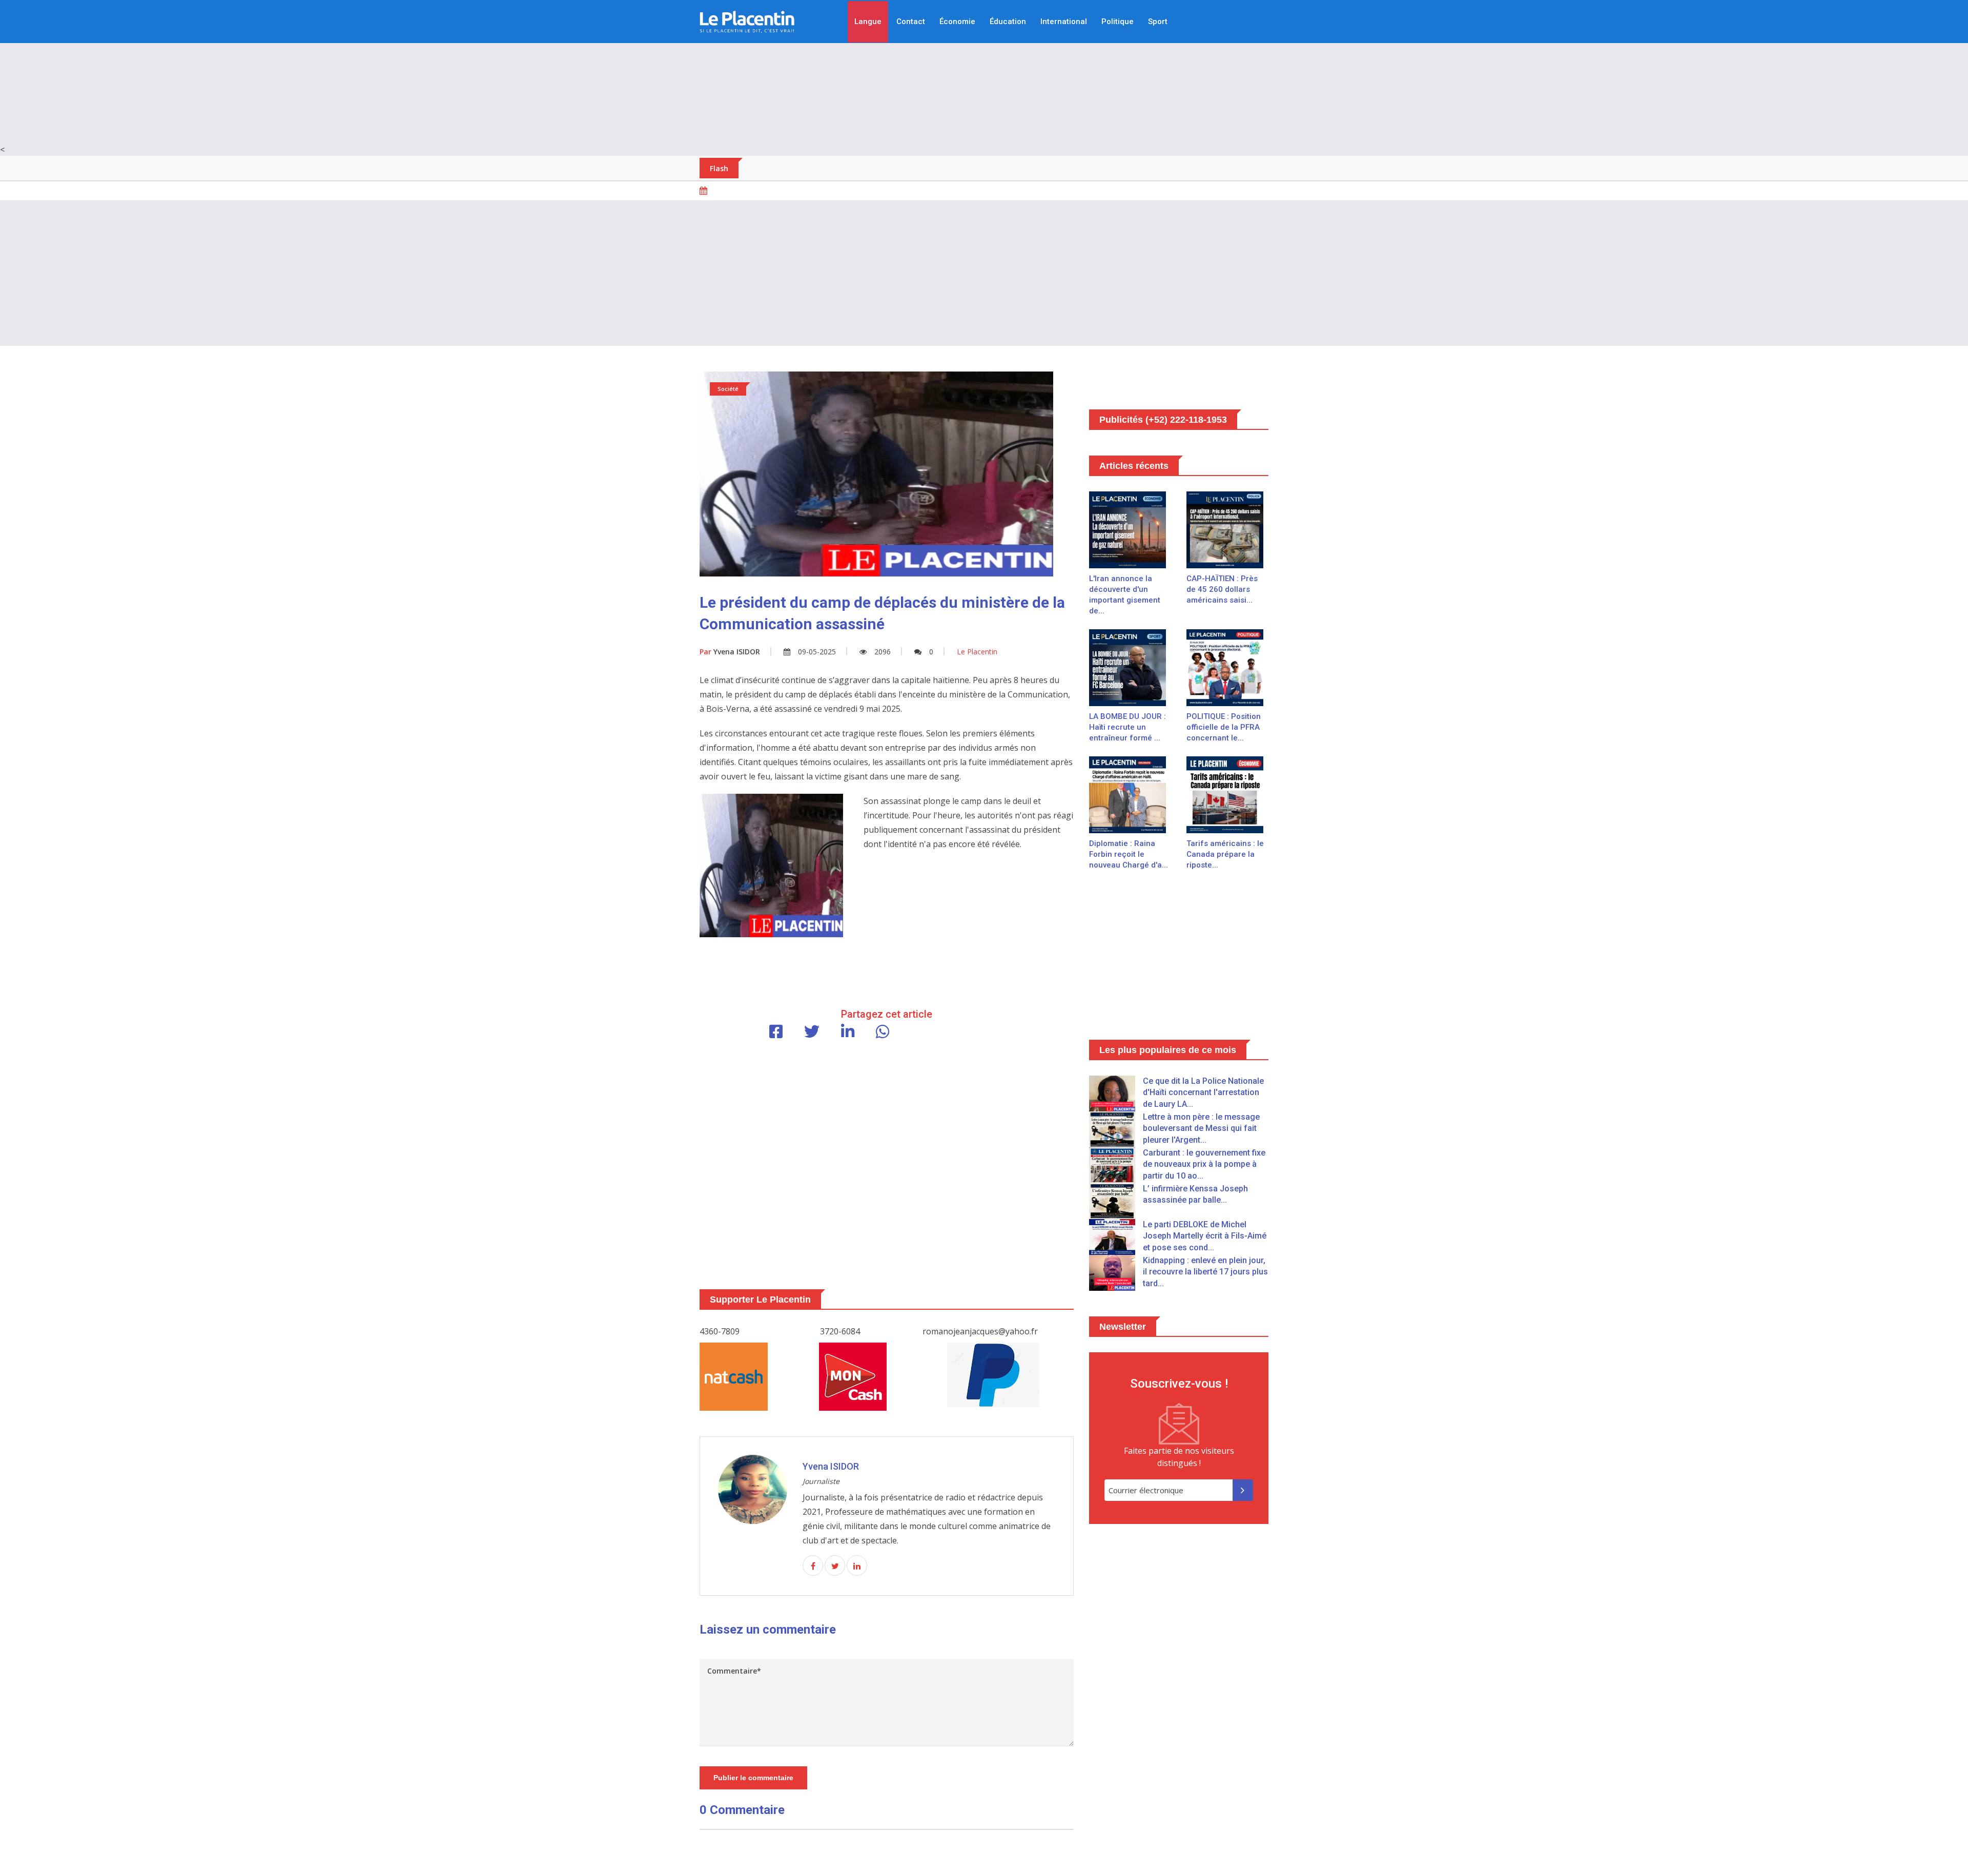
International (1064, 22)
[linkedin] (857, 1566)
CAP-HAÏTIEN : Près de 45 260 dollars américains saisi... (1222, 589)
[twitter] (835, 1566)
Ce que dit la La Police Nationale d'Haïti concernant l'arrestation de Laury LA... (1203, 1092)
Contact (911, 22)
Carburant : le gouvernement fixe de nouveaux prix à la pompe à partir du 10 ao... (1204, 1164)
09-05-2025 (817, 652)
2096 (883, 652)
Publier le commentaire (753, 1778)
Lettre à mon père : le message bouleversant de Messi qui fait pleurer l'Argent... (1201, 1128)
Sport (1158, 22)
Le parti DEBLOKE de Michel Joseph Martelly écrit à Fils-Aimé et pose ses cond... (1205, 1236)
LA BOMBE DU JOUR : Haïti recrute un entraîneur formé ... (1127, 727)
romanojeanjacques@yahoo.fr (980, 1331)
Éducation (1008, 22)
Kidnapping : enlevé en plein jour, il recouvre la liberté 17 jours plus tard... (1205, 1272)
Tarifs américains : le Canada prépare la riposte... (1225, 854)
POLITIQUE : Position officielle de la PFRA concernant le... (1224, 727)
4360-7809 (720, 1331)
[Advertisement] (984, 72)
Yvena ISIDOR (730, 652)
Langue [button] (868, 22)
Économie (957, 22)
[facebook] (813, 1566)
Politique (1118, 22)
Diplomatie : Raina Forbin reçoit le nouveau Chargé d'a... (1129, 854)
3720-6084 (840, 1331)
